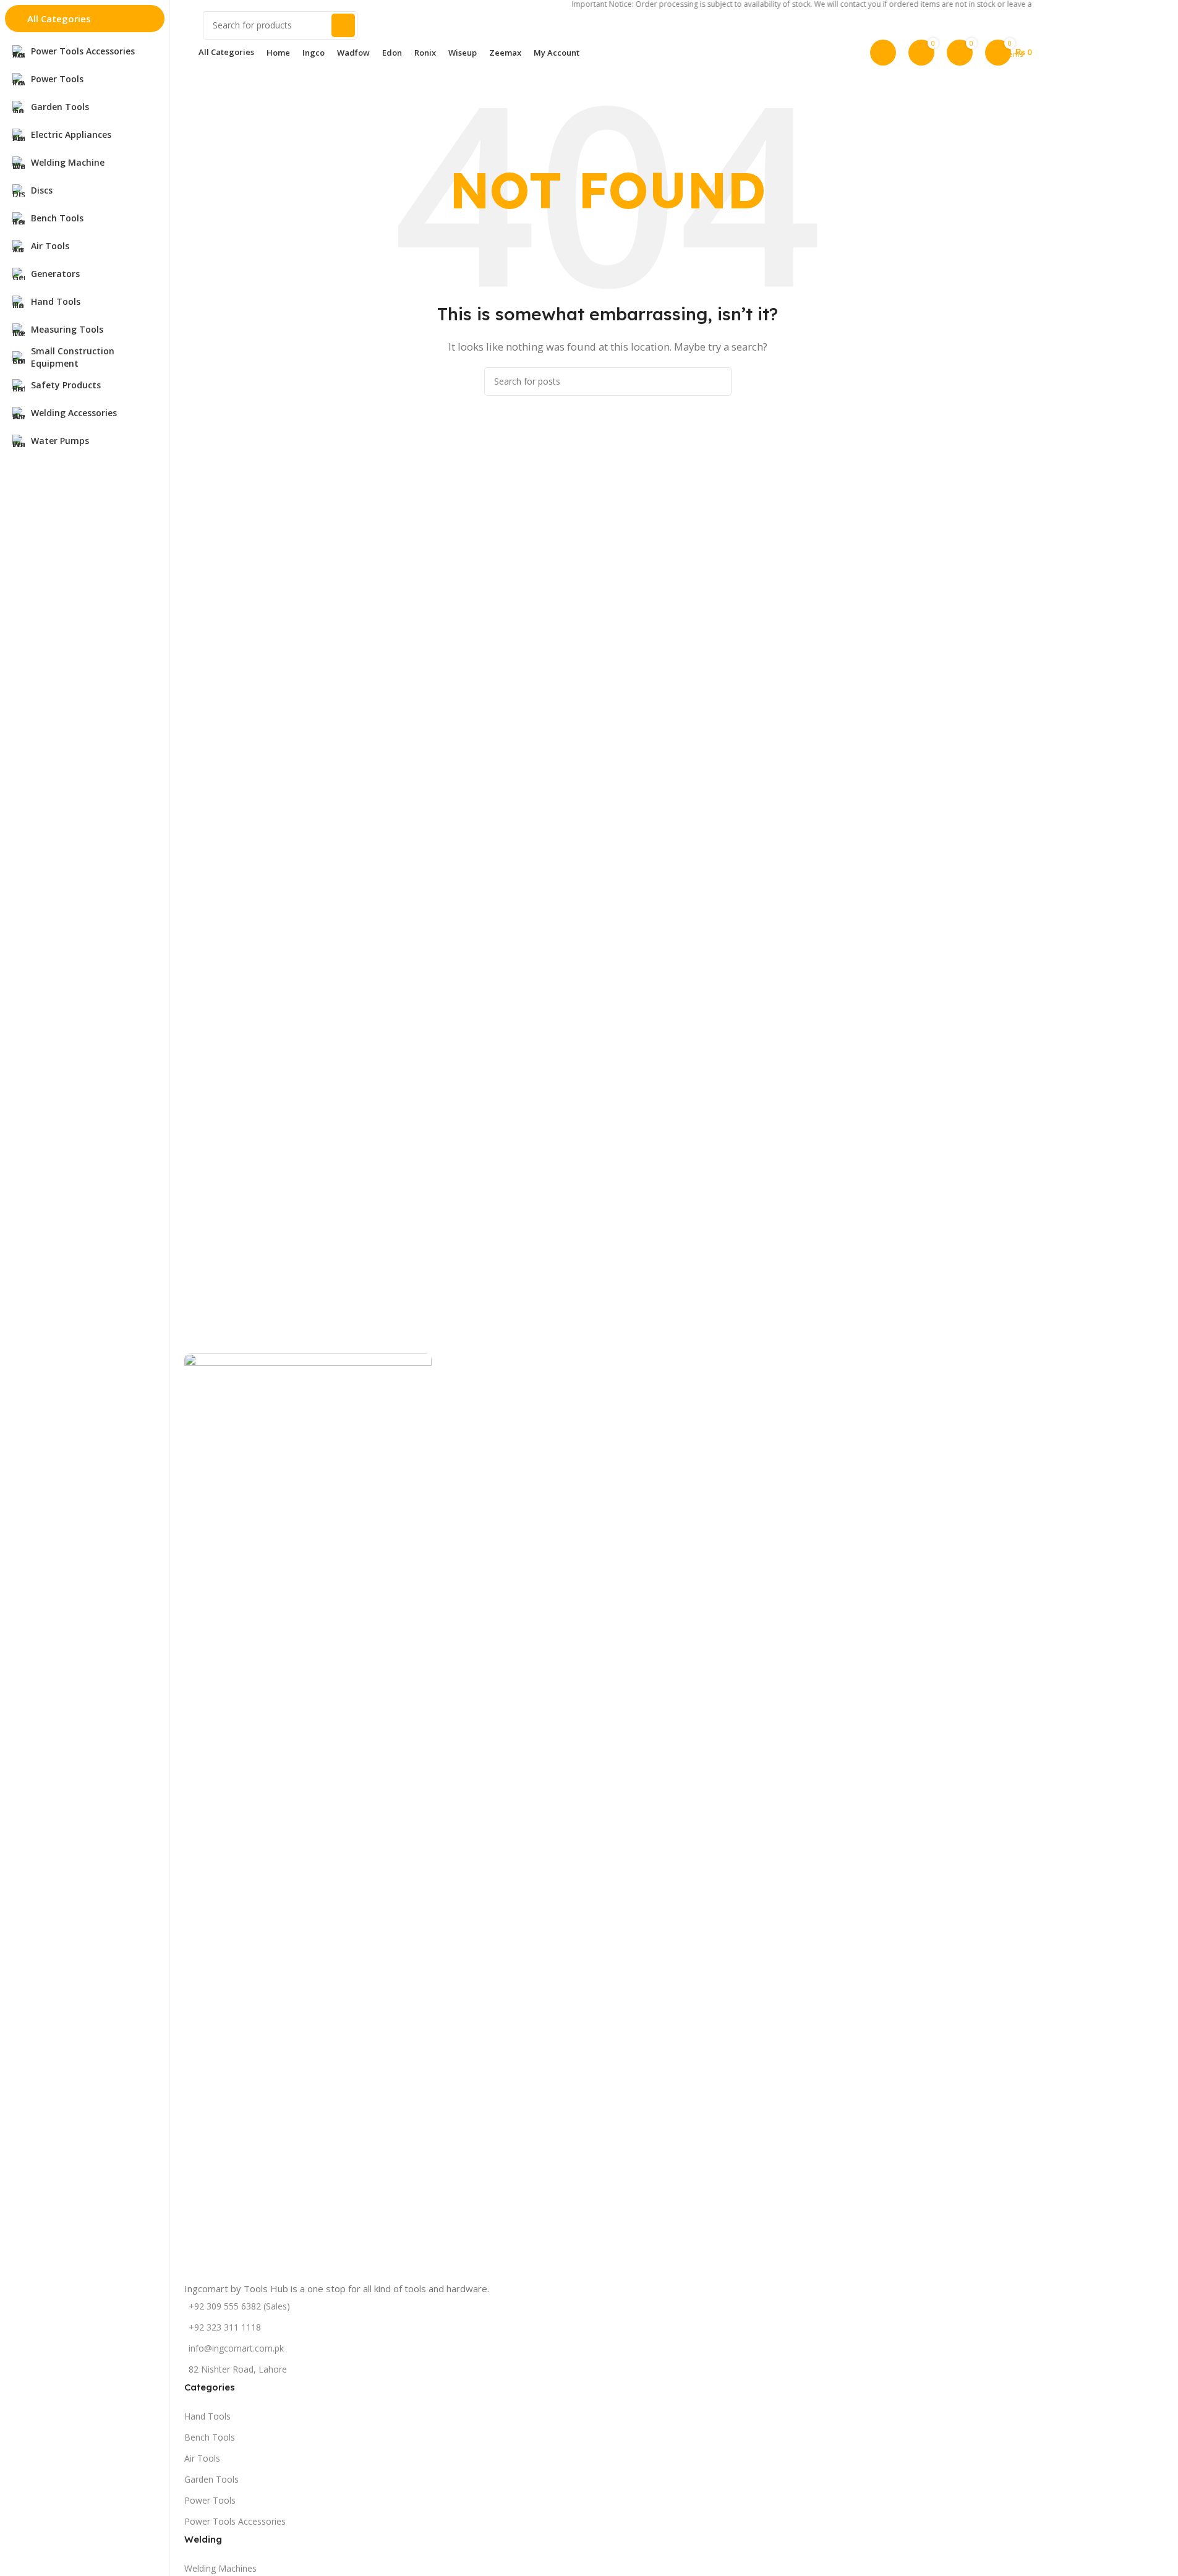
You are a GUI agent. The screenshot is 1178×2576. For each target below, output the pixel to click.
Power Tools (210, 2500)
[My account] (883, 53)
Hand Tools (207, 2416)
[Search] (343, 25)
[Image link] (308, 1816)
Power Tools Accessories (235, 2521)
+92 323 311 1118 (225, 2327)
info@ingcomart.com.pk (236, 2348)
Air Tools (202, 2458)
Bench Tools (210, 2437)
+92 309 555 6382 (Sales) (239, 2306)
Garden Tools (211, 2479)
